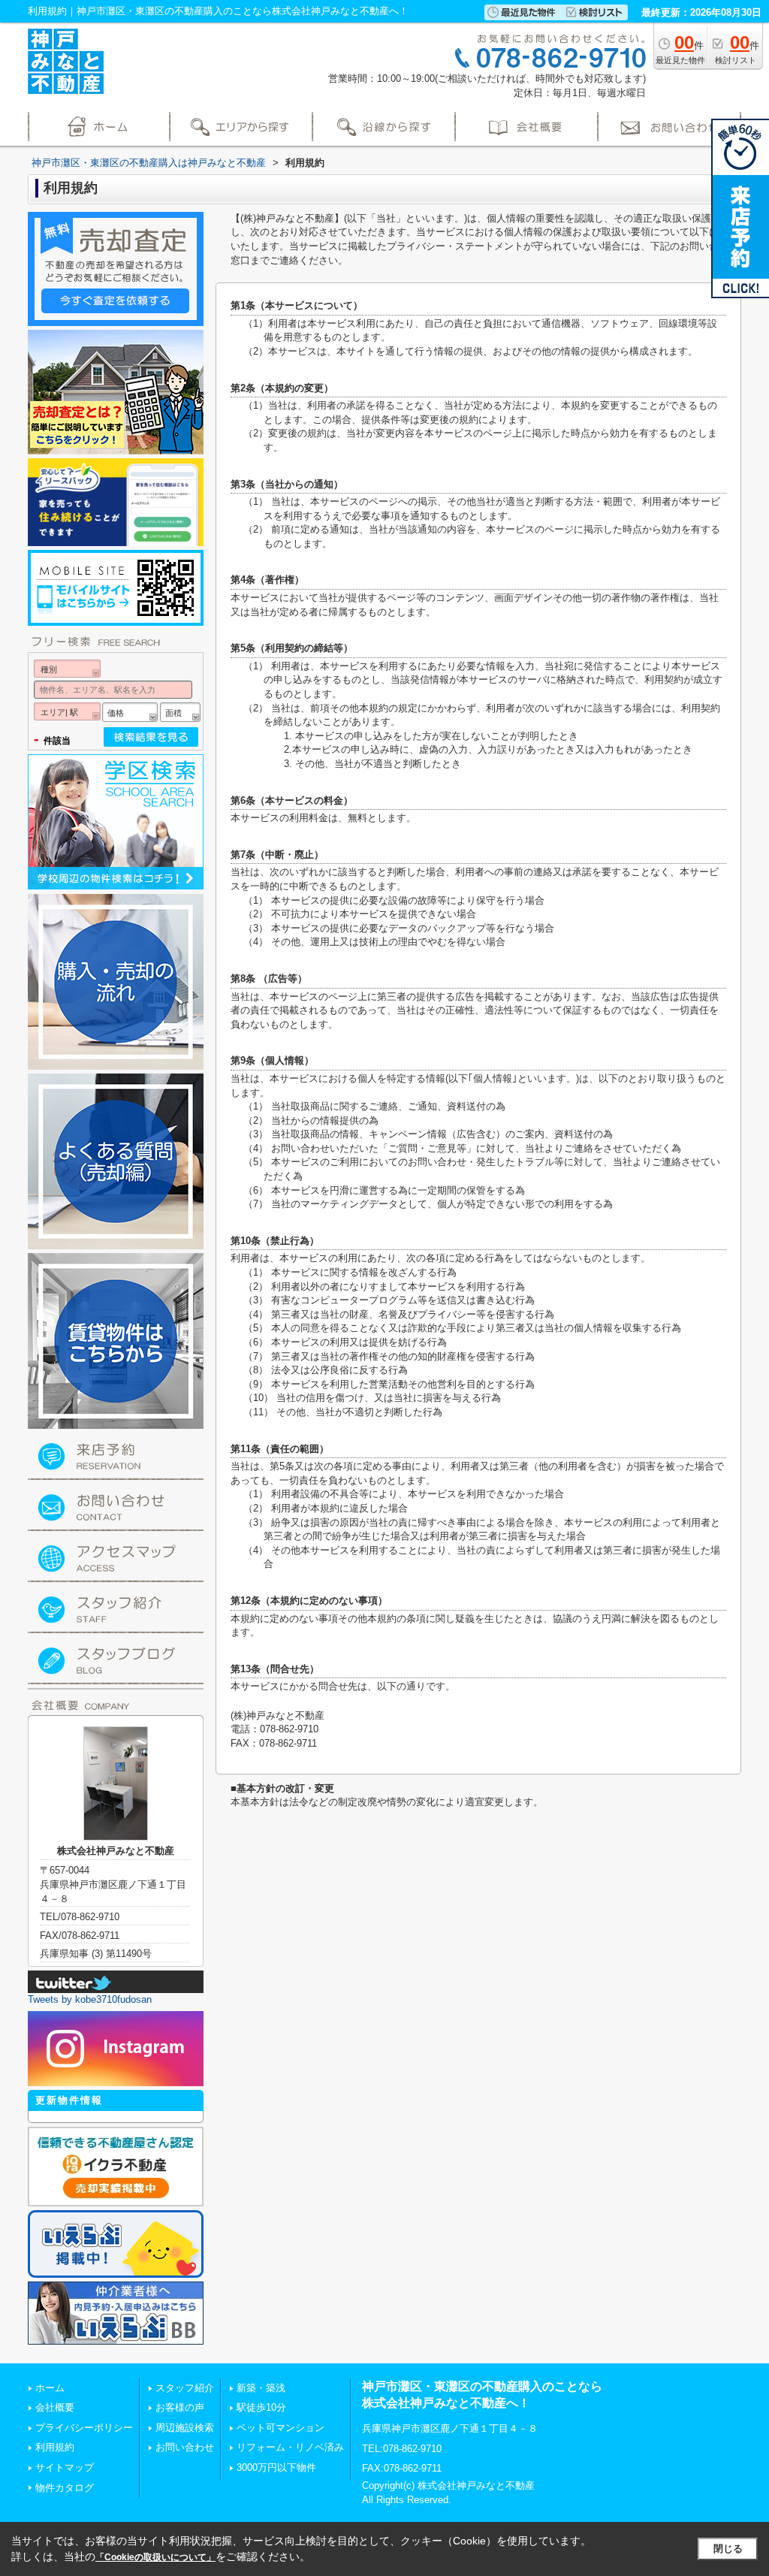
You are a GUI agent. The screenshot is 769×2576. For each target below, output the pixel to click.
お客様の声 (180, 2407)
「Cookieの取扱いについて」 (155, 2557)
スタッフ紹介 (185, 2388)
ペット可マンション (280, 2428)
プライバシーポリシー (84, 2428)
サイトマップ (65, 2467)
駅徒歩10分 (261, 2407)
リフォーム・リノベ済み (290, 2447)
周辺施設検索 (185, 2428)
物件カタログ (65, 2488)
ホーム (50, 2388)
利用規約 (55, 2447)
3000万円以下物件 (276, 2467)
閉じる (728, 2549)
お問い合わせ (185, 2447)
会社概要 (55, 2407)
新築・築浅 (261, 2388)
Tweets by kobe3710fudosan (90, 1999)
